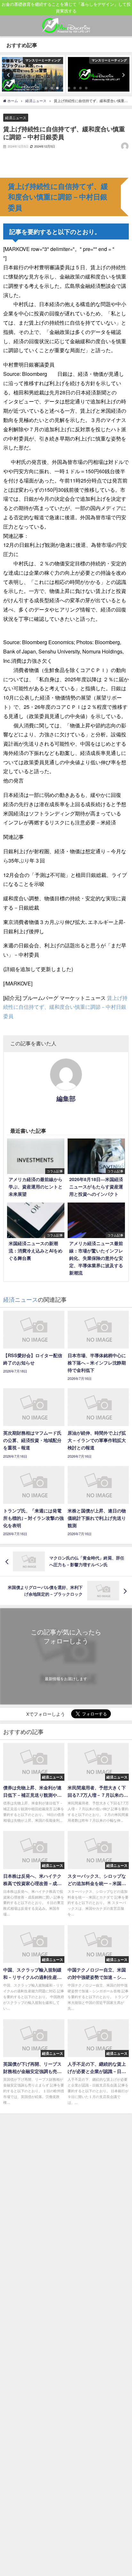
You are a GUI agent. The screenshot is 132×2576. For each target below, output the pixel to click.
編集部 (66, 1098)
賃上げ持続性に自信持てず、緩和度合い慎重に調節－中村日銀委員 (65, 1007)
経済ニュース (16, 117)
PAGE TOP (123, 2493)
